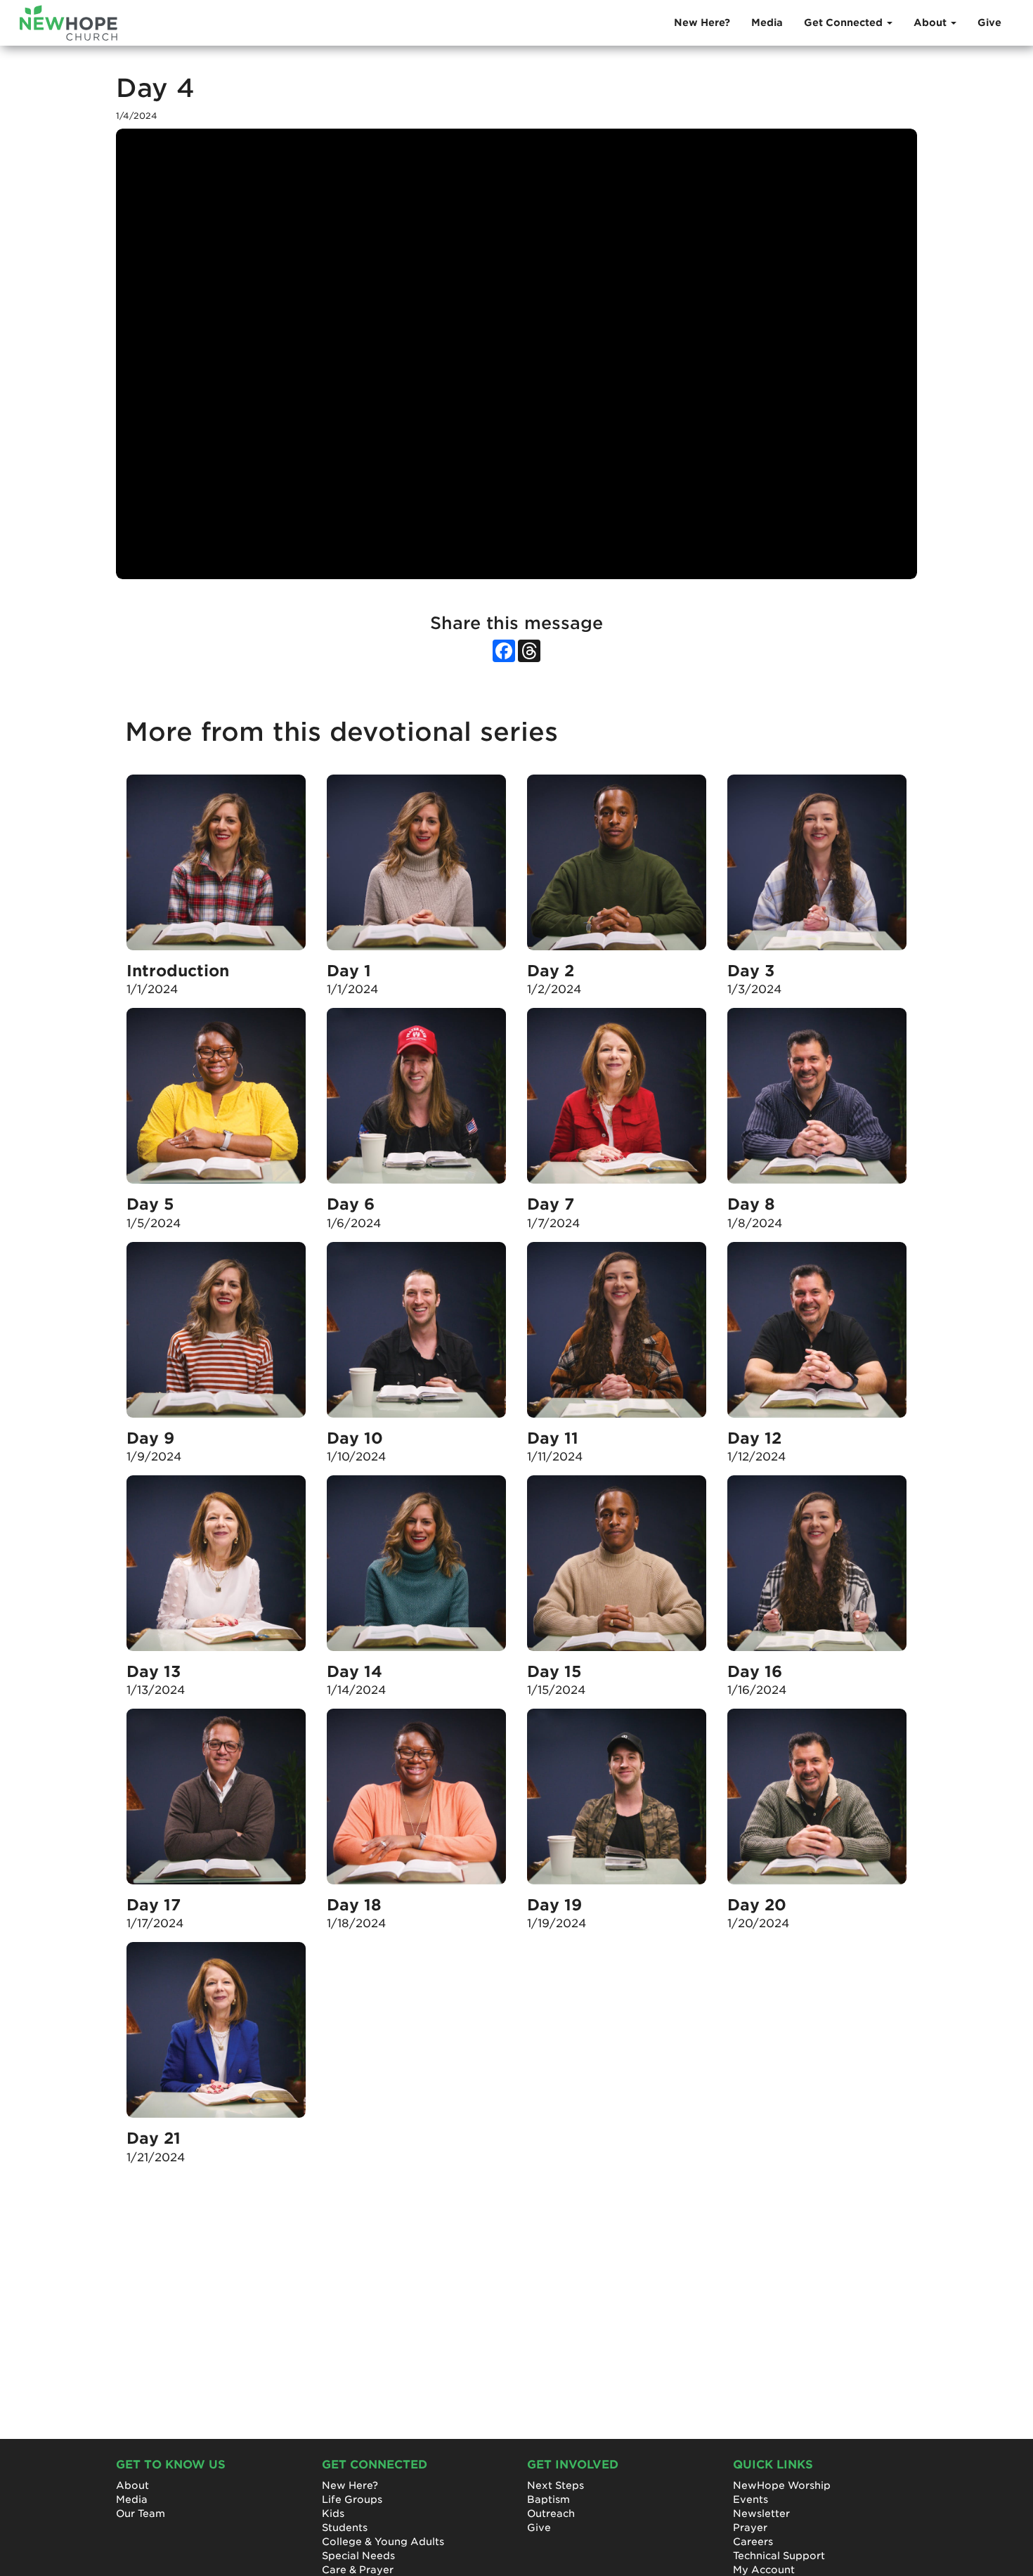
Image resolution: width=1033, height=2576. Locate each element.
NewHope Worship (782, 2485)
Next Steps (556, 2485)
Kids (333, 2513)
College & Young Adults (383, 2542)
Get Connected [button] (845, 22)
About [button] (931, 22)
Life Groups (352, 2499)
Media (767, 22)
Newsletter (761, 2513)
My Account (764, 2570)
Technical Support (779, 2556)
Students (345, 2528)
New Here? (702, 22)
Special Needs (358, 2556)
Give (989, 22)
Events (751, 2499)
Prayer (750, 2528)
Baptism (548, 2499)
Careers (753, 2542)
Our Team (141, 2513)
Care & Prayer (358, 2570)
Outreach (551, 2513)
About (132, 2485)
